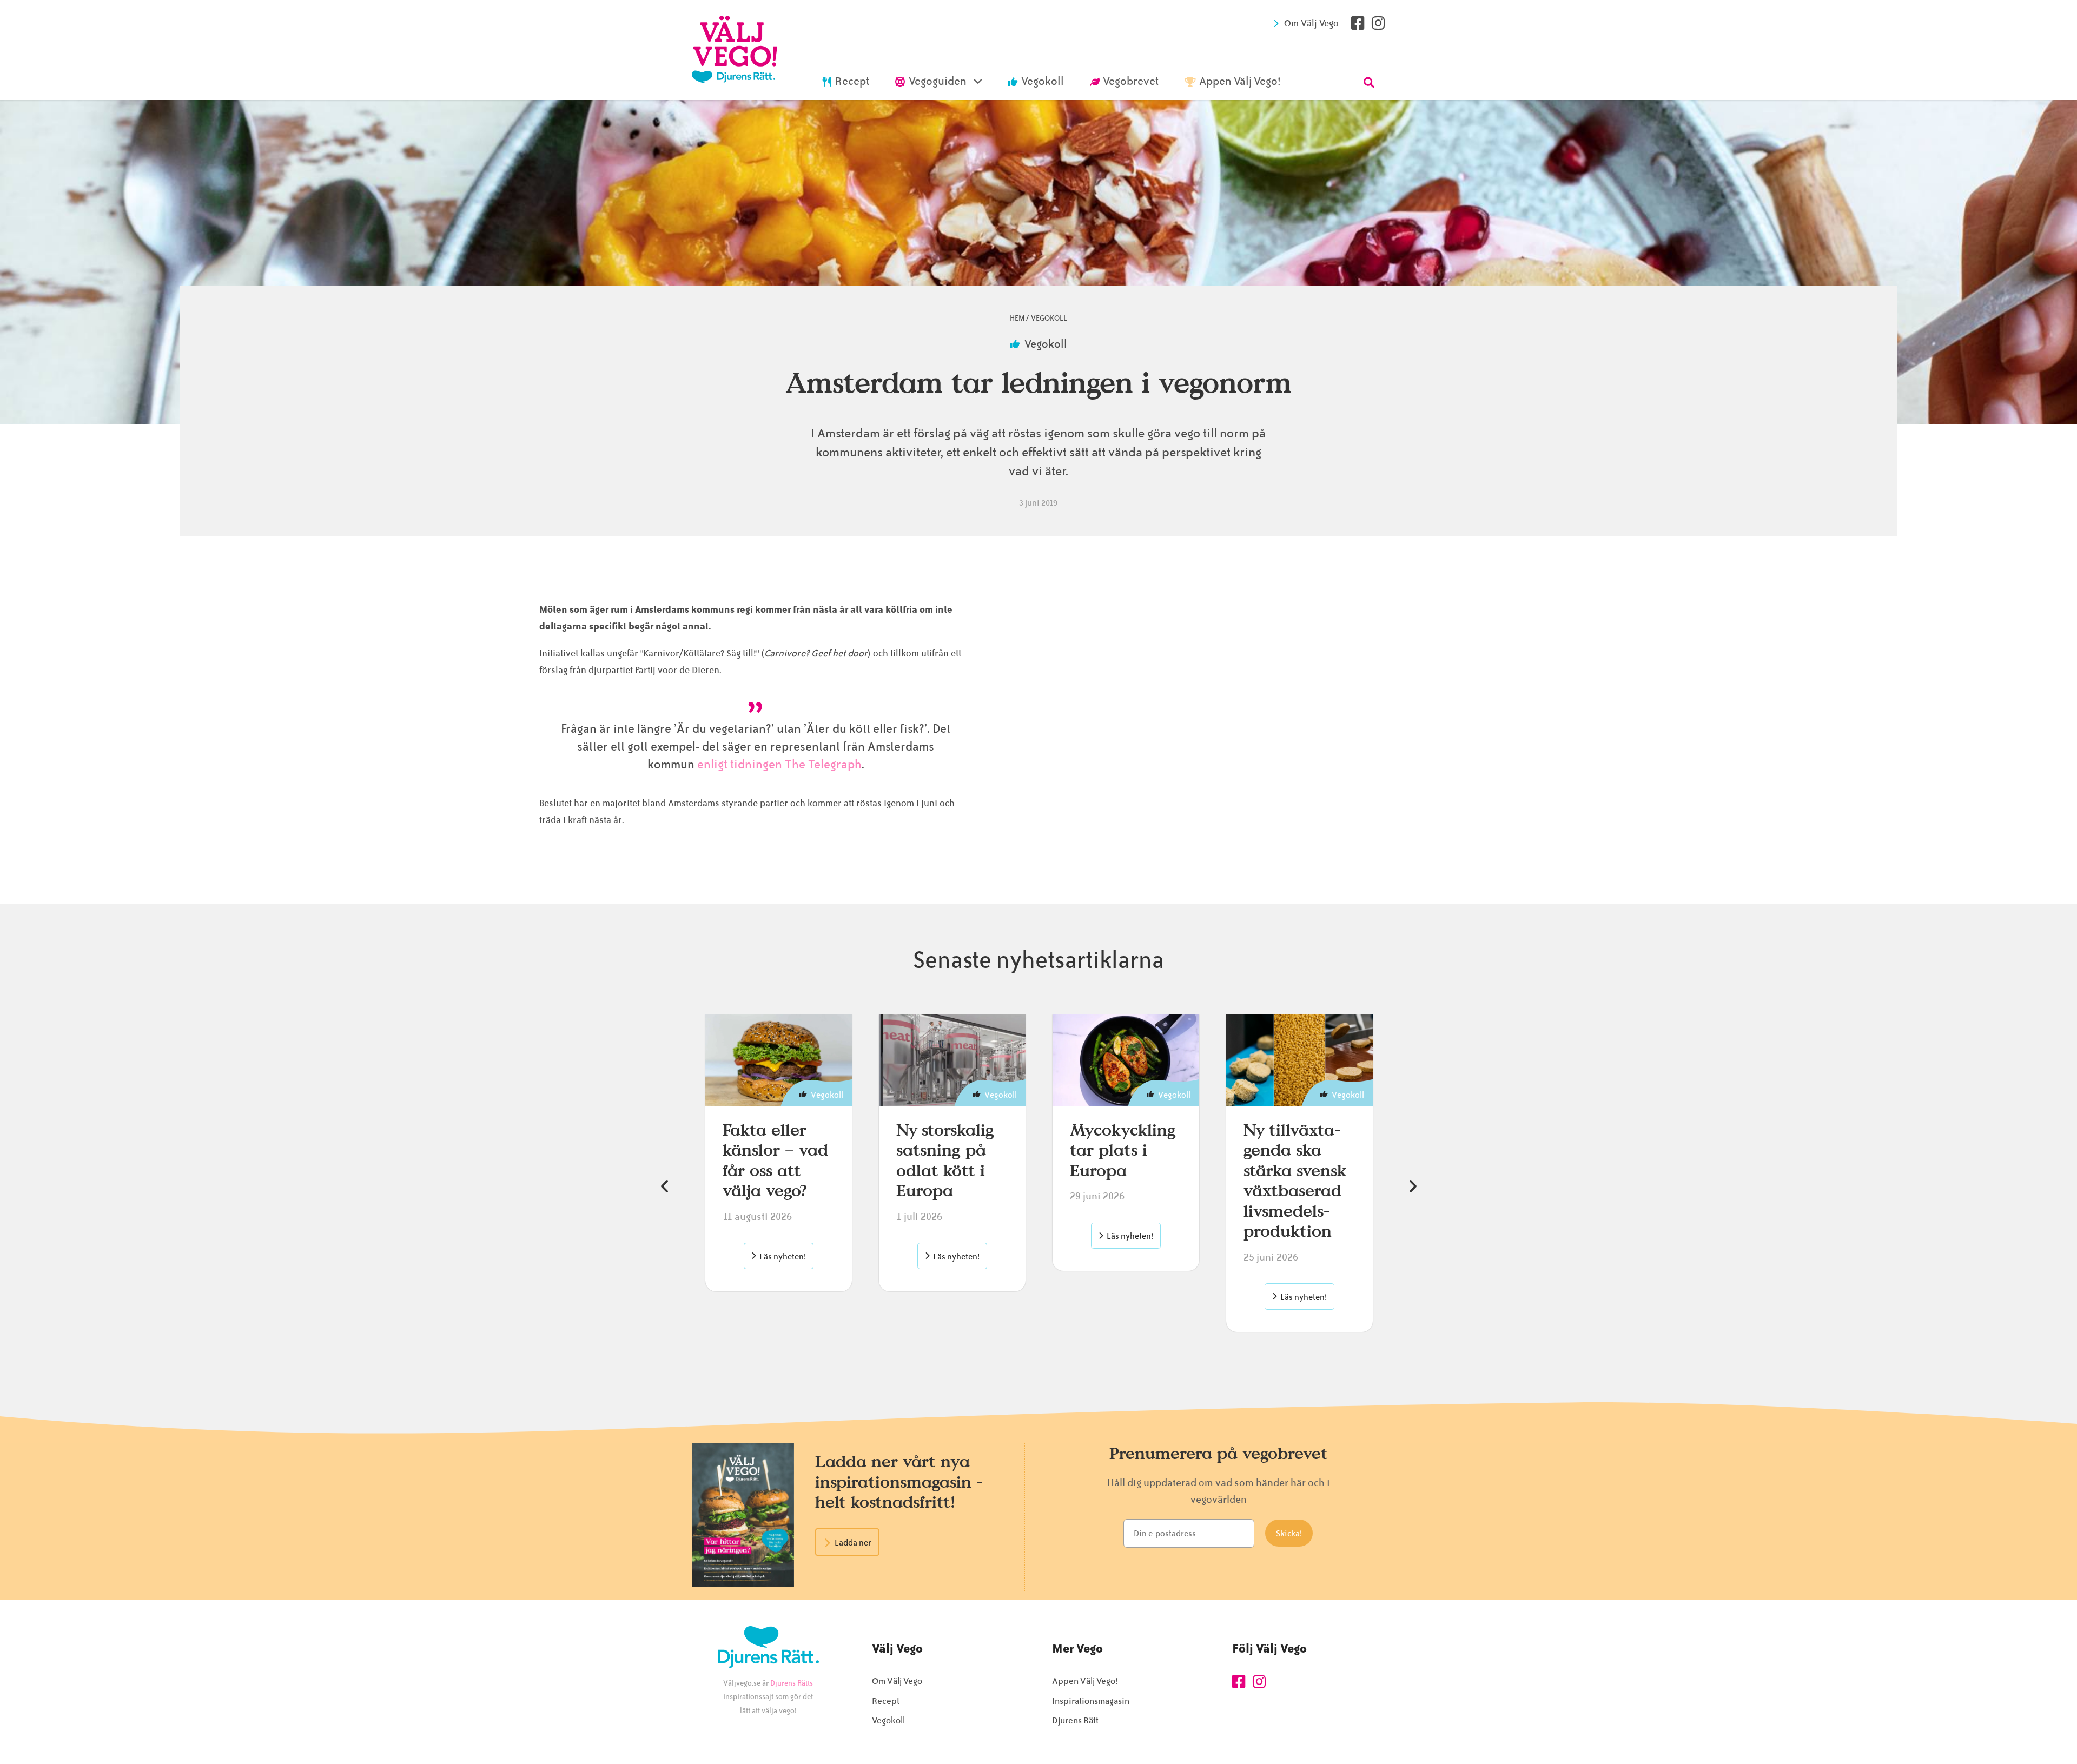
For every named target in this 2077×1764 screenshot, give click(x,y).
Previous (665, 1186)
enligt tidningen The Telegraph (779, 765)
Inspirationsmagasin (1091, 1701)
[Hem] (735, 50)
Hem (1017, 318)
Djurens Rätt (1075, 1720)
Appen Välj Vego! (1085, 1681)
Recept (886, 1701)
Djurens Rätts (792, 1683)
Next (1412, 1186)
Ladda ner (853, 1543)
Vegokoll (1049, 318)
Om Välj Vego (1311, 23)
